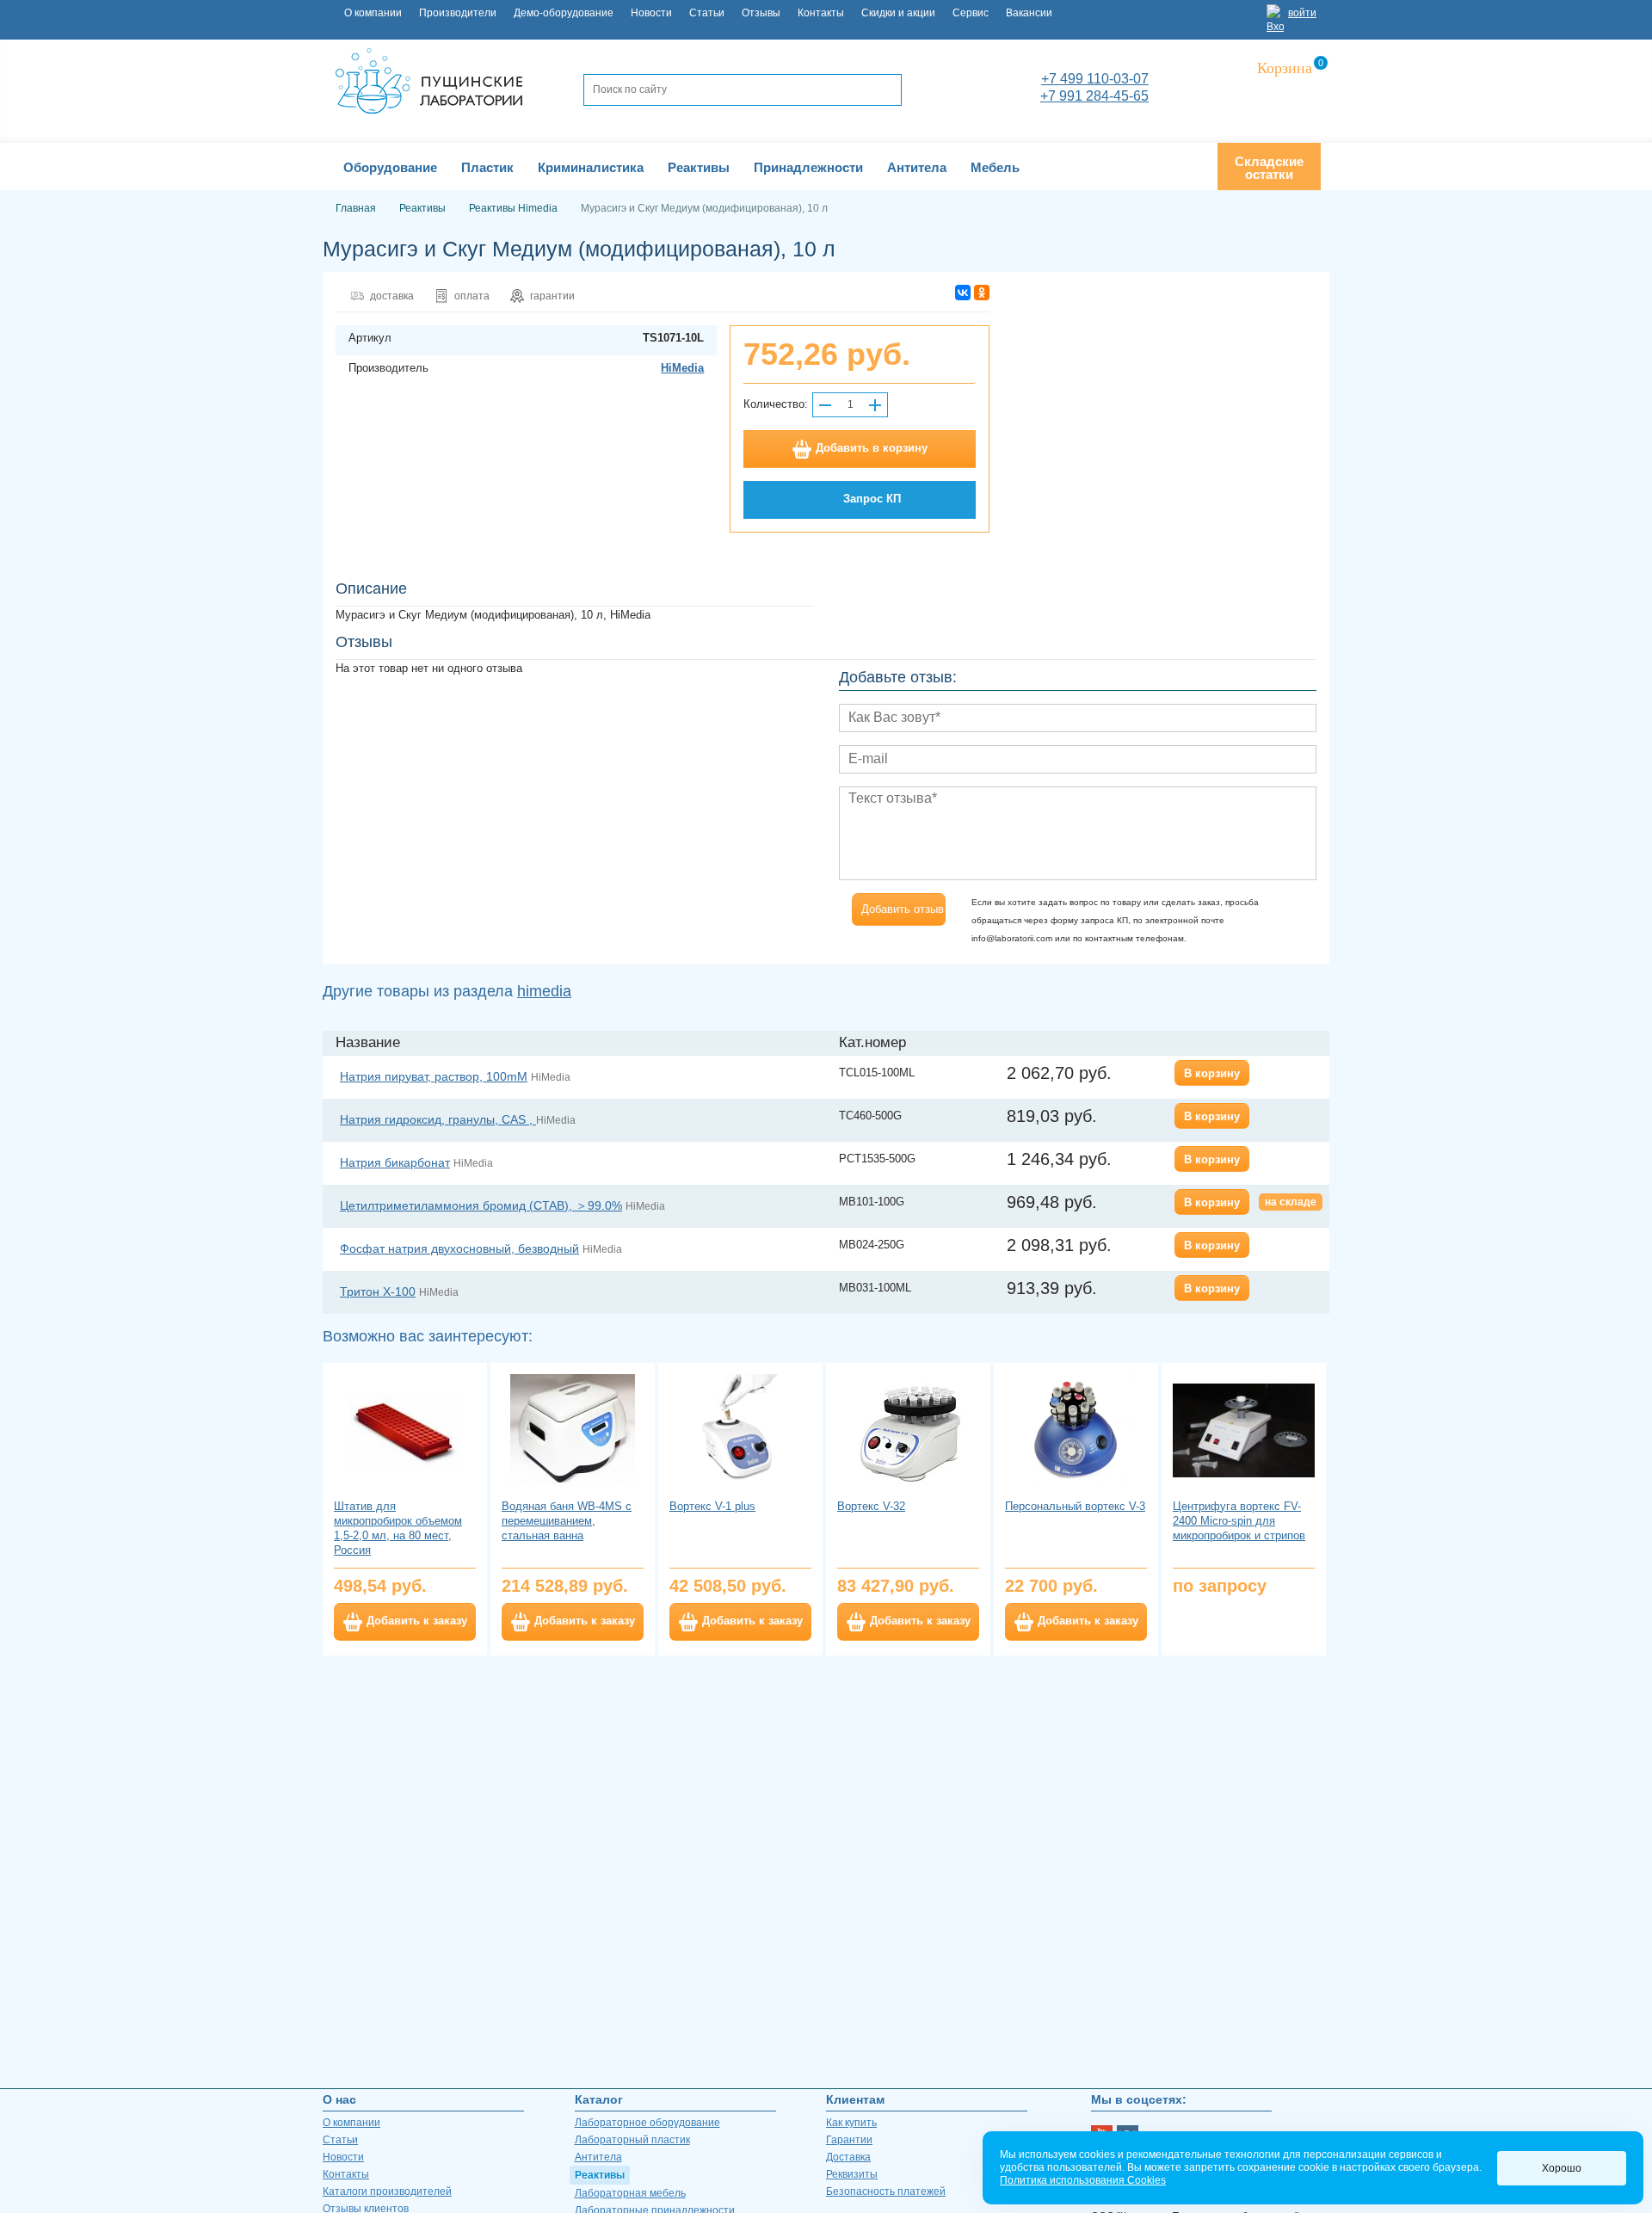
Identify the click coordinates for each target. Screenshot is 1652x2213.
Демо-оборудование (564, 13)
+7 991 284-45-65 (1094, 96)
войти (1302, 13)
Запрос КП (872, 499)
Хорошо (1562, 2168)
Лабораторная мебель (630, 2193)
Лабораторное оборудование (647, 2123)
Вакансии (1029, 13)
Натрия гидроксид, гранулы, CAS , (438, 1119)
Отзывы (761, 13)
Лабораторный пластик (632, 2140)
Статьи (707, 13)
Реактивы (600, 2175)
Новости (651, 13)
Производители (458, 13)
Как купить (851, 2123)
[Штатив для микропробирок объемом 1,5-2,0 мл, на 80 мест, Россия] (405, 1430)
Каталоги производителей (387, 2191)
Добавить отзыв (903, 909)
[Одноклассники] (982, 293)
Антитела (598, 2157)
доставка (392, 296)
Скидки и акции (898, 13)
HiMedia (682, 368)
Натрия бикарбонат (395, 1162)
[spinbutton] (850, 405)
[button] (875, 405)
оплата (472, 296)
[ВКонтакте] (963, 293)
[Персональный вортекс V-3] (1076, 1430)
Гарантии (849, 2140)
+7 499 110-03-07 (1095, 79)
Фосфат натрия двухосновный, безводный (459, 1248)
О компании (373, 13)
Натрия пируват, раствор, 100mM (434, 1076)
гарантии (552, 296)
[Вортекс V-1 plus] (740, 1430)
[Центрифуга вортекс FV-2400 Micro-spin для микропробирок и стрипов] (1244, 1430)
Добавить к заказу (417, 1621)
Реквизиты (852, 2174)
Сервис (971, 13)
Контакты (821, 13)
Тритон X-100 (378, 1291)
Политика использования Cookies (1083, 2180)
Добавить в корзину (872, 448)
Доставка (848, 2157)
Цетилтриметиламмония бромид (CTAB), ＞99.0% (481, 1205)
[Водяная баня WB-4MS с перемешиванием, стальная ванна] (573, 1430)
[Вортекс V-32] (908, 1430)
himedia (544, 991)
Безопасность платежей (886, 2191)
